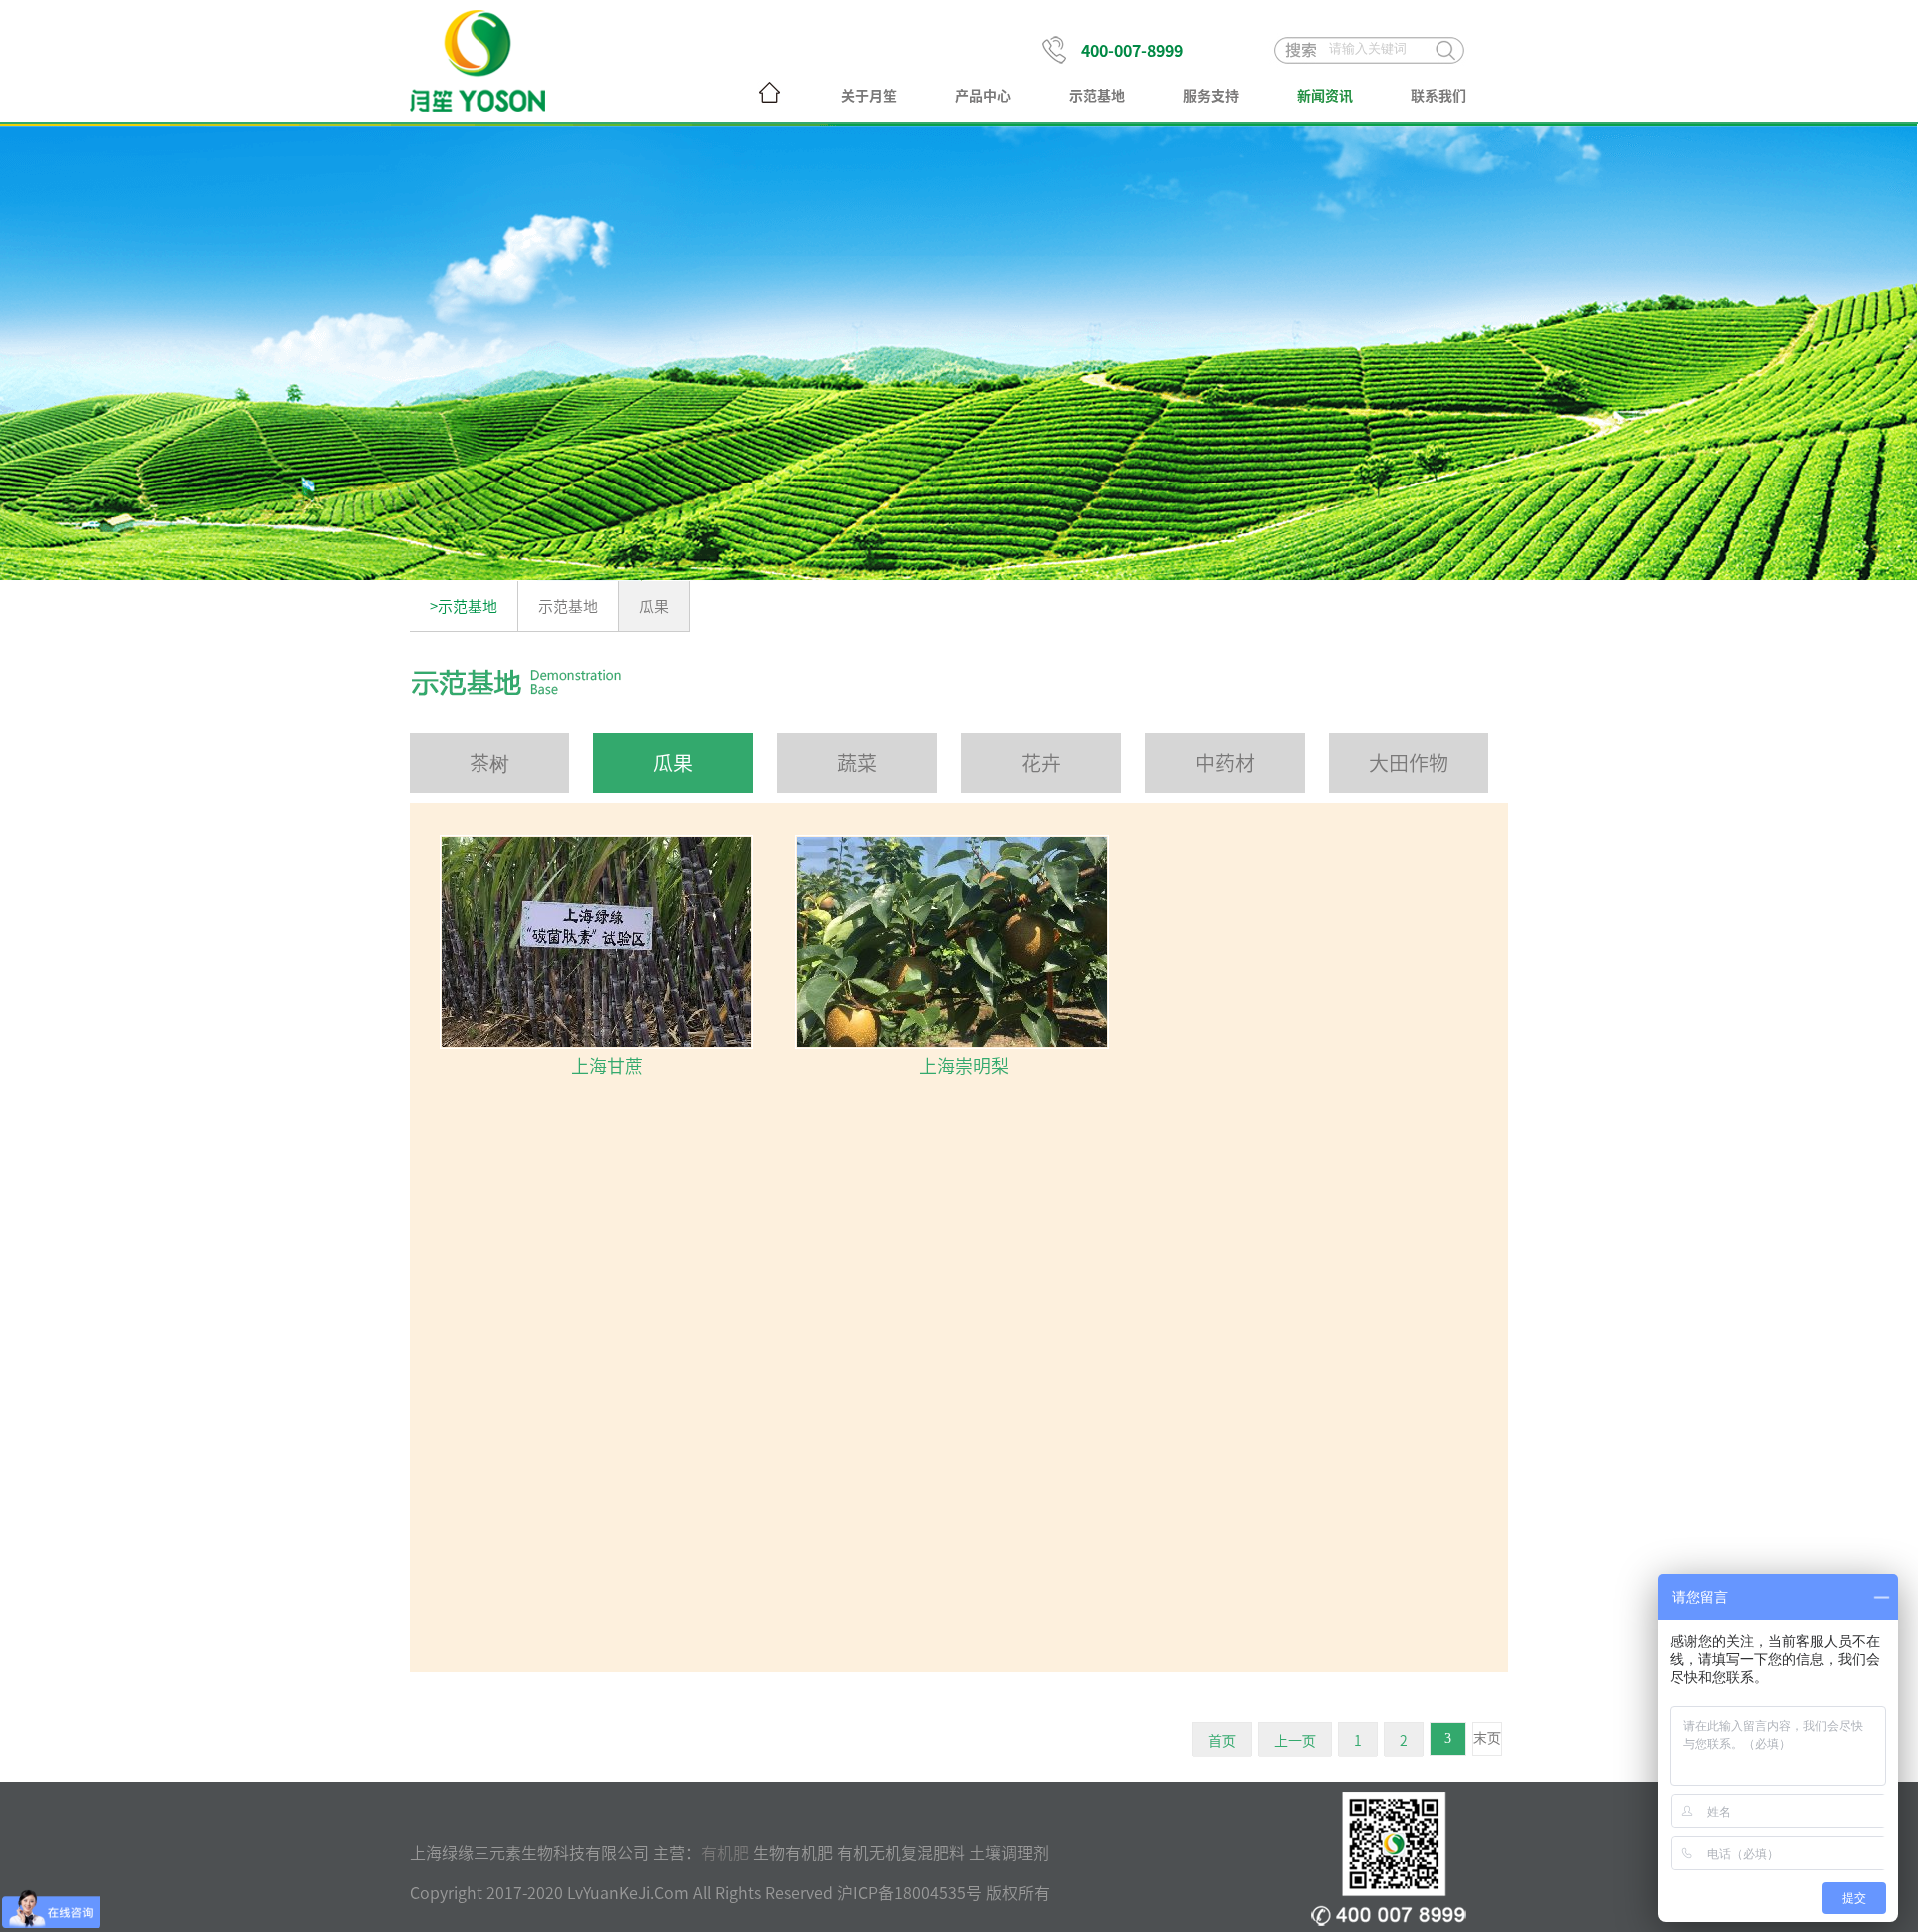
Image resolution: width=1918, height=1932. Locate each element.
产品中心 (983, 95)
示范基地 (1097, 95)
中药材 (1225, 763)
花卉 (1041, 763)
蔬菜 (857, 763)
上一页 (1295, 1740)
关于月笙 (869, 95)
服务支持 (1211, 95)
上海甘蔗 (607, 1065)
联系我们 (1438, 95)
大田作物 (1409, 763)
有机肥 (725, 1852)
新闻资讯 (1325, 95)
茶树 (489, 763)
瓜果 (654, 606)
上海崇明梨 (964, 1065)
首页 (1222, 1740)
